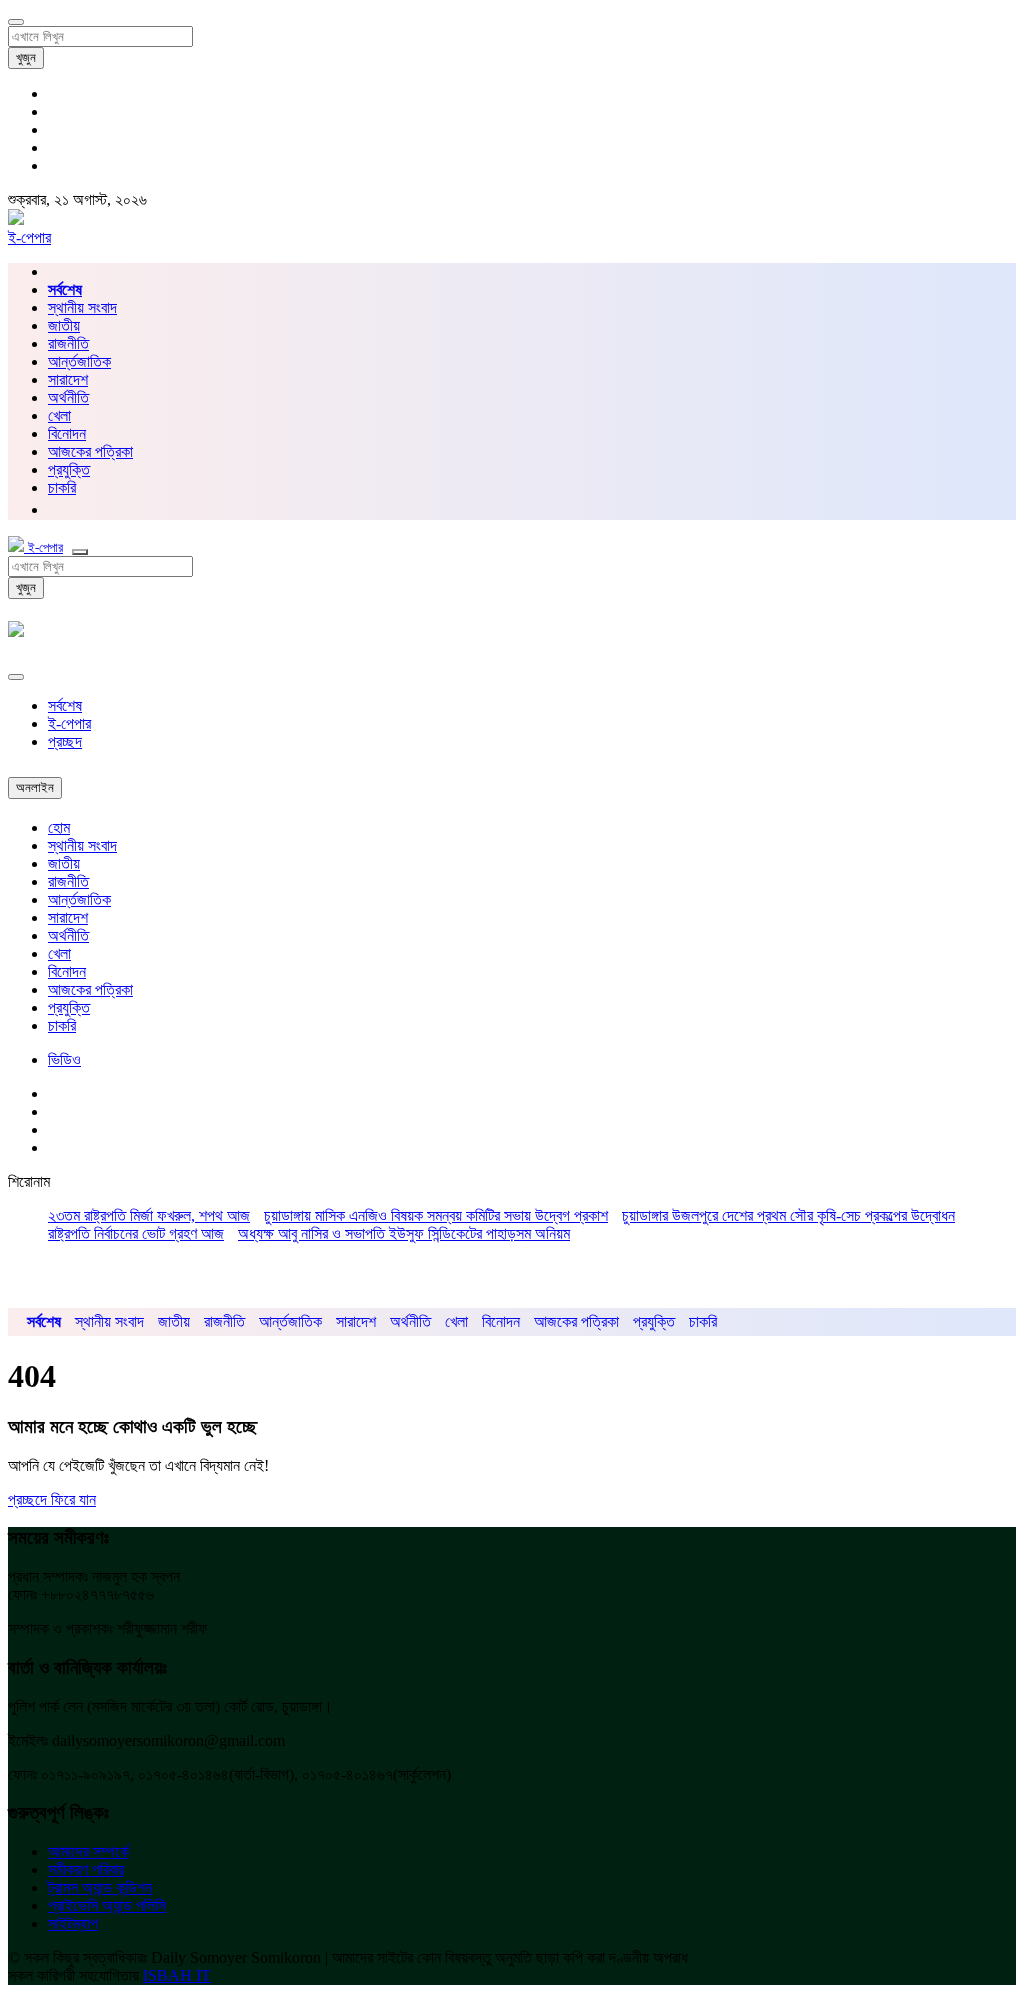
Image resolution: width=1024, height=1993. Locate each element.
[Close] (16, 677)
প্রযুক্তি (69, 469)
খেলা (59, 415)
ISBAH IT (177, 1975)
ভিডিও (64, 1059)
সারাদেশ (68, 379)
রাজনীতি (68, 343)
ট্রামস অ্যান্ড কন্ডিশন (100, 1887)
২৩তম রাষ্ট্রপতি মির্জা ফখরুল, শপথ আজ (149, 1215)
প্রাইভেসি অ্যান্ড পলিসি (107, 1905)
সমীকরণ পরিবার (86, 1869)
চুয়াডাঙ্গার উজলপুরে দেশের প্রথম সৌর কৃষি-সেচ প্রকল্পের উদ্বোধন (788, 1215)
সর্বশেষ (65, 705)
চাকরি (62, 1025)
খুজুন (26, 57)
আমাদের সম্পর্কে (88, 1851)
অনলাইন (35, 787)
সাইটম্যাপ (73, 1923)
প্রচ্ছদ (65, 741)
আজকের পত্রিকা (90, 451)
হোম (59, 827)
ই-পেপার (29, 237)
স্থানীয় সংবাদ (82, 307)
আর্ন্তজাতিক (79, 361)
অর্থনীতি (68, 397)
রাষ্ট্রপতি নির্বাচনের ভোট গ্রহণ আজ (136, 1233)
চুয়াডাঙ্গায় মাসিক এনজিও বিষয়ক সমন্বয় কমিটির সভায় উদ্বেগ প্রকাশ (436, 1215)
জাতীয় (64, 325)
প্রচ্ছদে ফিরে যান (52, 1499)
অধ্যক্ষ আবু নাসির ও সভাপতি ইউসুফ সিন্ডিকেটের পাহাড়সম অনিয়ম (404, 1233)
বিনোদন (67, 433)
